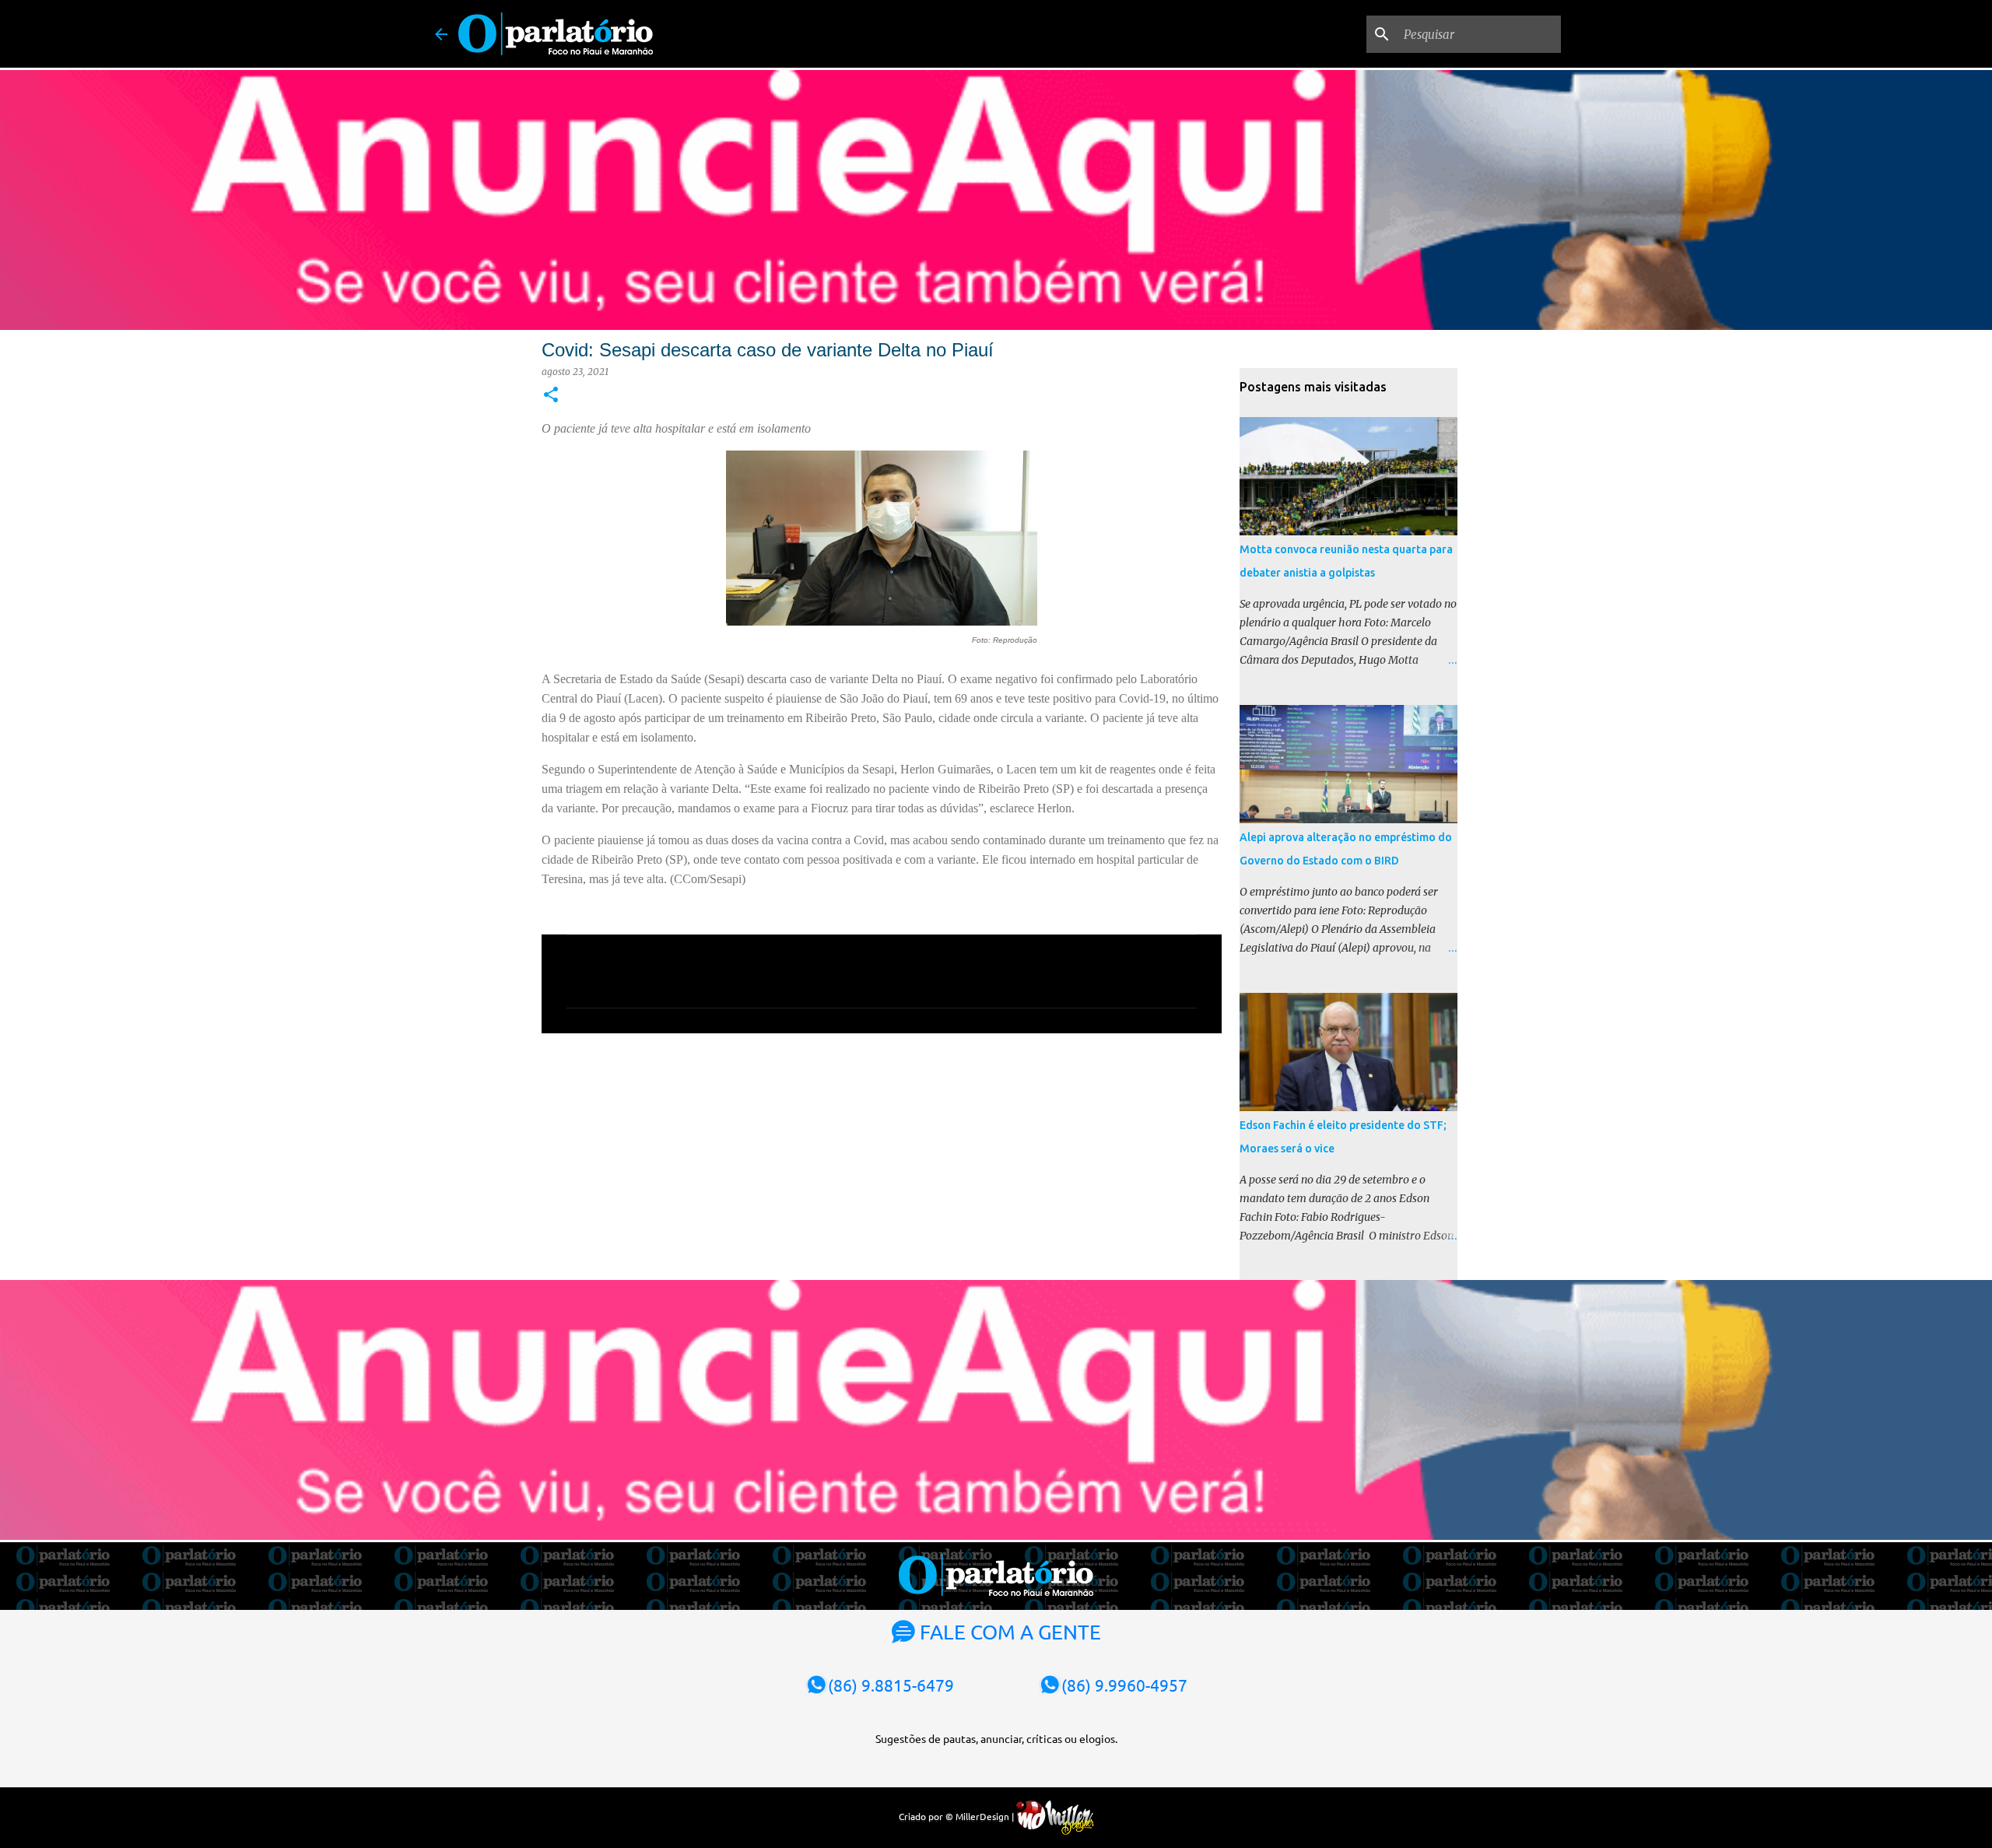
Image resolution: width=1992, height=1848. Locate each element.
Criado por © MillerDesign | (957, 1816)
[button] (551, 396)
